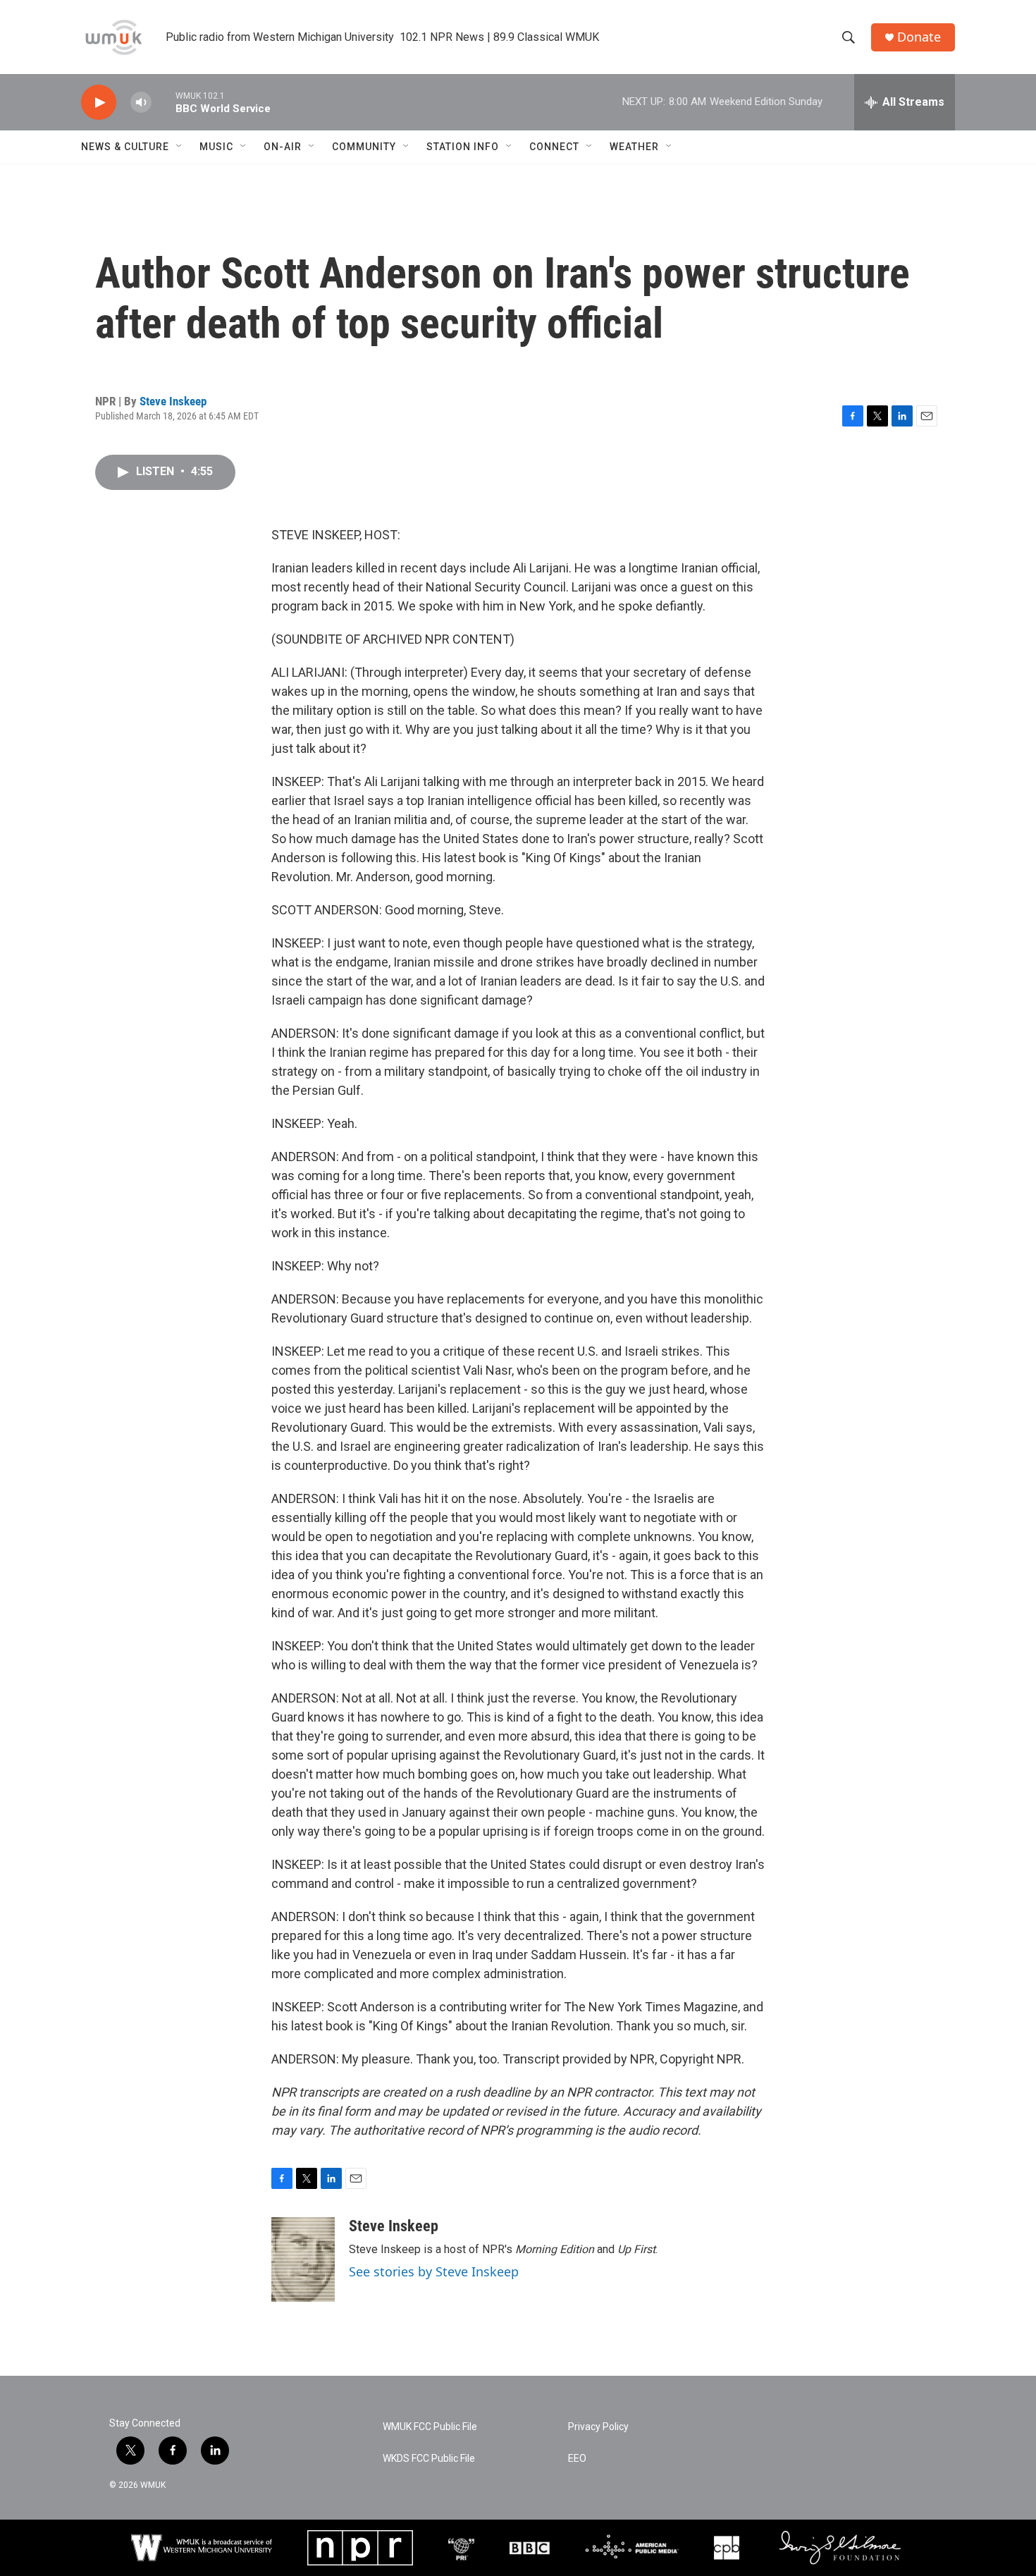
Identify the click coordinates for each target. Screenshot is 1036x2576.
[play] (99, 103)
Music (216, 147)
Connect (554, 147)
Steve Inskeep (173, 401)
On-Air (283, 147)
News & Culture (125, 147)
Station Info (463, 147)
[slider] (164, 102)
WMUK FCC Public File (430, 2427)
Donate (919, 37)
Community (364, 147)
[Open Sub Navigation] (180, 147)
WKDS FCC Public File (429, 2459)
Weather (634, 147)
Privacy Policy (598, 2427)
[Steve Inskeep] (303, 2259)
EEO (577, 2459)
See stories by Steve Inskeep (434, 2271)
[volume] (141, 103)
